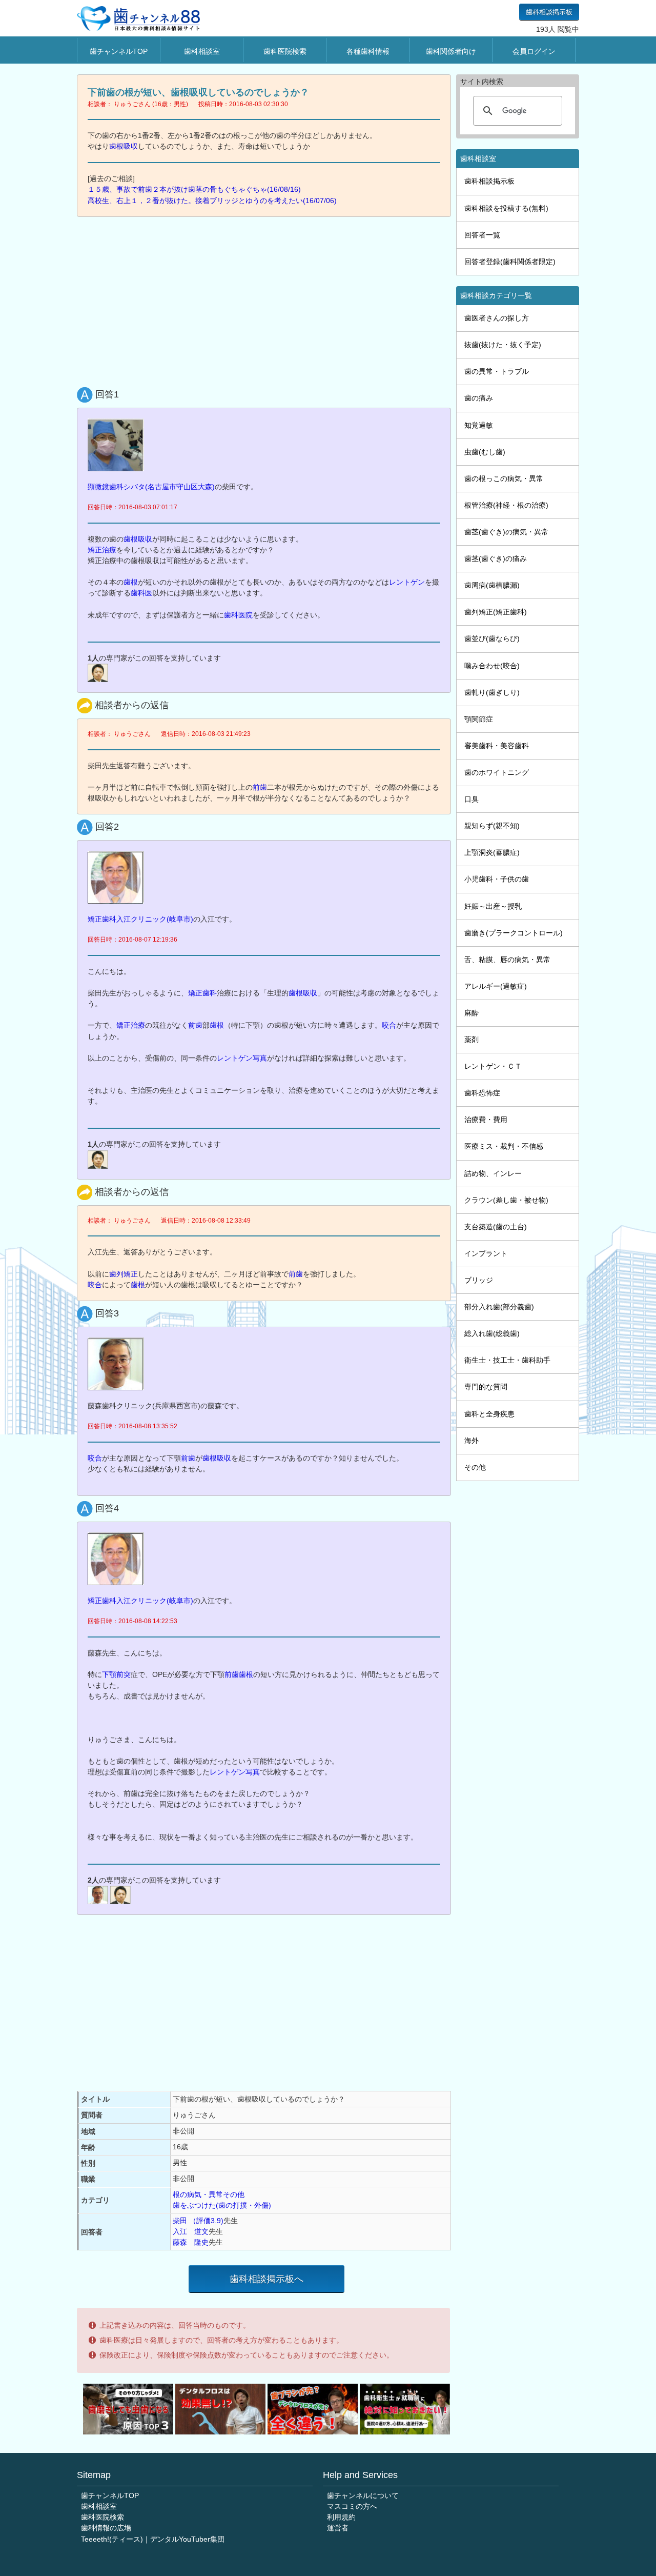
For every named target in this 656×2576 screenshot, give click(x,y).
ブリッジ (479, 1280)
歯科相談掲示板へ (266, 2279)
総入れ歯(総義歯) (492, 1333)
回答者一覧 (482, 235)
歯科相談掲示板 (549, 12)
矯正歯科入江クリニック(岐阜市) (140, 919)
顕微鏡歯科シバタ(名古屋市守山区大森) (151, 487)
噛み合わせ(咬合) (492, 666)
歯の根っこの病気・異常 (504, 478)
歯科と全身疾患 (489, 1414)
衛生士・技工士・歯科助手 (507, 1360)
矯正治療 (102, 550)
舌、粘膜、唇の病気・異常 (507, 960)
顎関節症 (479, 719)
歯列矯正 (124, 1274)
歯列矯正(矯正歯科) (496, 612)
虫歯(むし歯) (485, 452)
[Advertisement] (266, 299)
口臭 (471, 799)
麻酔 (471, 1013)
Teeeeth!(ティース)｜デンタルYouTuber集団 (153, 2539)
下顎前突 (116, 1674)
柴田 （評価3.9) (198, 2221)
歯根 (131, 582)
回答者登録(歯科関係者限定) (510, 262)
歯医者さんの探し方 (497, 318)
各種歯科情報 (368, 51)
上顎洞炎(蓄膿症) (492, 852)
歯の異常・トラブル (497, 371)
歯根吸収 (124, 146)
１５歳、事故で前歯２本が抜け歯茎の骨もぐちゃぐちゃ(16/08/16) (194, 189)
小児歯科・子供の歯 (497, 879)
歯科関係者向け (451, 51)
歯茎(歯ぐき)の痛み (496, 558)
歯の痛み (479, 398)
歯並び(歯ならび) (492, 638)
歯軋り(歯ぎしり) (492, 692)
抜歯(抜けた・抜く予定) (503, 345)
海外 (471, 1441)
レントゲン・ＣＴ (493, 1066)
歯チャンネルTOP (119, 51)
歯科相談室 (202, 51)
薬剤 (471, 1040)
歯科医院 (238, 615)
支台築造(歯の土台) (496, 1227)
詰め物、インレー (493, 1173)
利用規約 (341, 2517)
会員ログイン (534, 51)
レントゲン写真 (242, 1058)
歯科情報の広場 (106, 2528)
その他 (475, 1467)
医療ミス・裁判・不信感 (504, 1146)
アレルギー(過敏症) (496, 986)
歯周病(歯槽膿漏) (492, 585)
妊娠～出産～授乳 (493, 906)
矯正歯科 (202, 993)
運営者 (338, 2528)
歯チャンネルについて (363, 2495)
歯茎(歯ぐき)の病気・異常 (506, 532)
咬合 (389, 1025)
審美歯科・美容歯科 (497, 746)
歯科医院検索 (285, 51)
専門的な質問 (486, 1387)
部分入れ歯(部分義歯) (499, 1307)
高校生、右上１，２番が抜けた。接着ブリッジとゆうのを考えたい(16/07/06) (212, 201)
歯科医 (141, 593)
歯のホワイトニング (497, 772)
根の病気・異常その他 (209, 2194)
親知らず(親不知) (492, 826)
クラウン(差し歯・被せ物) (506, 1200)
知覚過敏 (479, 425)
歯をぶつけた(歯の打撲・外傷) (222, 2205)
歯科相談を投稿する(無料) (506, 208)
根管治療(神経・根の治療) (506, 505)
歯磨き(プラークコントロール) (514, 933)
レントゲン (407, 582)
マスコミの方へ (352, 2506)
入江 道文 (191, 2231)
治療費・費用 (486, 1120)
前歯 (260, 787)
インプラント (486, 1253)
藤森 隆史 (191, 2242)
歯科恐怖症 (482, 1093)
